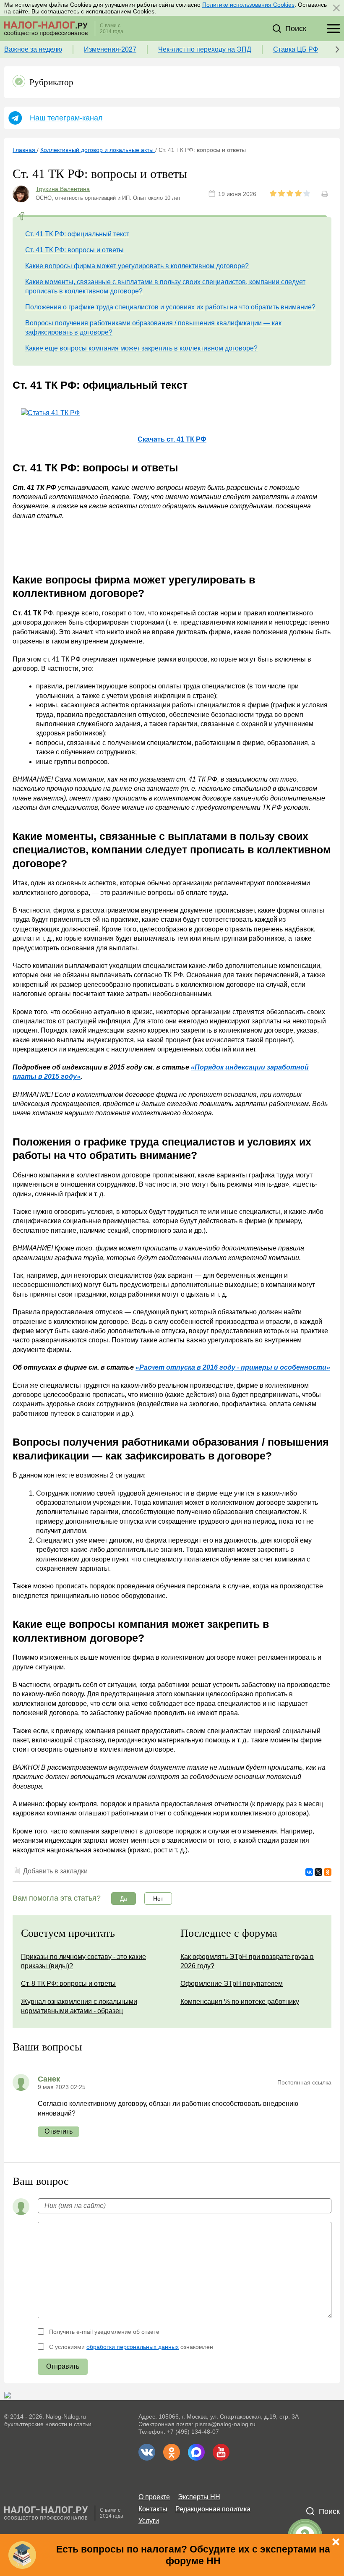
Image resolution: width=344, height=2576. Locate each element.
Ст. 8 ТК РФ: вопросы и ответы (68, 1984)
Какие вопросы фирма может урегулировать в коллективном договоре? (137, 266)
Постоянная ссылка (304, 2082)
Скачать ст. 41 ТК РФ (172, 439)
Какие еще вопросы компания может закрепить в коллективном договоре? (141, 348)
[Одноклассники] (328, 1872)
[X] (318, 1872)
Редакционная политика (213, 2509)
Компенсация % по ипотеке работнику (240, 2002)
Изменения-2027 (110, 49)
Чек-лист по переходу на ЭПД (205, 49)
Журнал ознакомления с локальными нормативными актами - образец (79, 2006)
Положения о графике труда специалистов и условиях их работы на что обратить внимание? (170, 307)
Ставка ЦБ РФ (296, 49)
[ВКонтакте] (309, 1872)
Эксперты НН (199, 2497)
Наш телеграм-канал (66, 118)
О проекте (154, 2497)
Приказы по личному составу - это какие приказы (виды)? (83, 1961)
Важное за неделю (33, 49)
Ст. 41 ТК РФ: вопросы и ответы (74, 250)
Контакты (153, 2509)
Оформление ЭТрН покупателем (232, 1984)
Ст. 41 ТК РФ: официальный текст (77, 234)
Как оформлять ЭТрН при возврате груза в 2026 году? (247, 1961)
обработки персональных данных (133, 2347)
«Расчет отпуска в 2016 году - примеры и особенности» (233, 1367)
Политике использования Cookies (248, 5)
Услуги (149, 2521)
